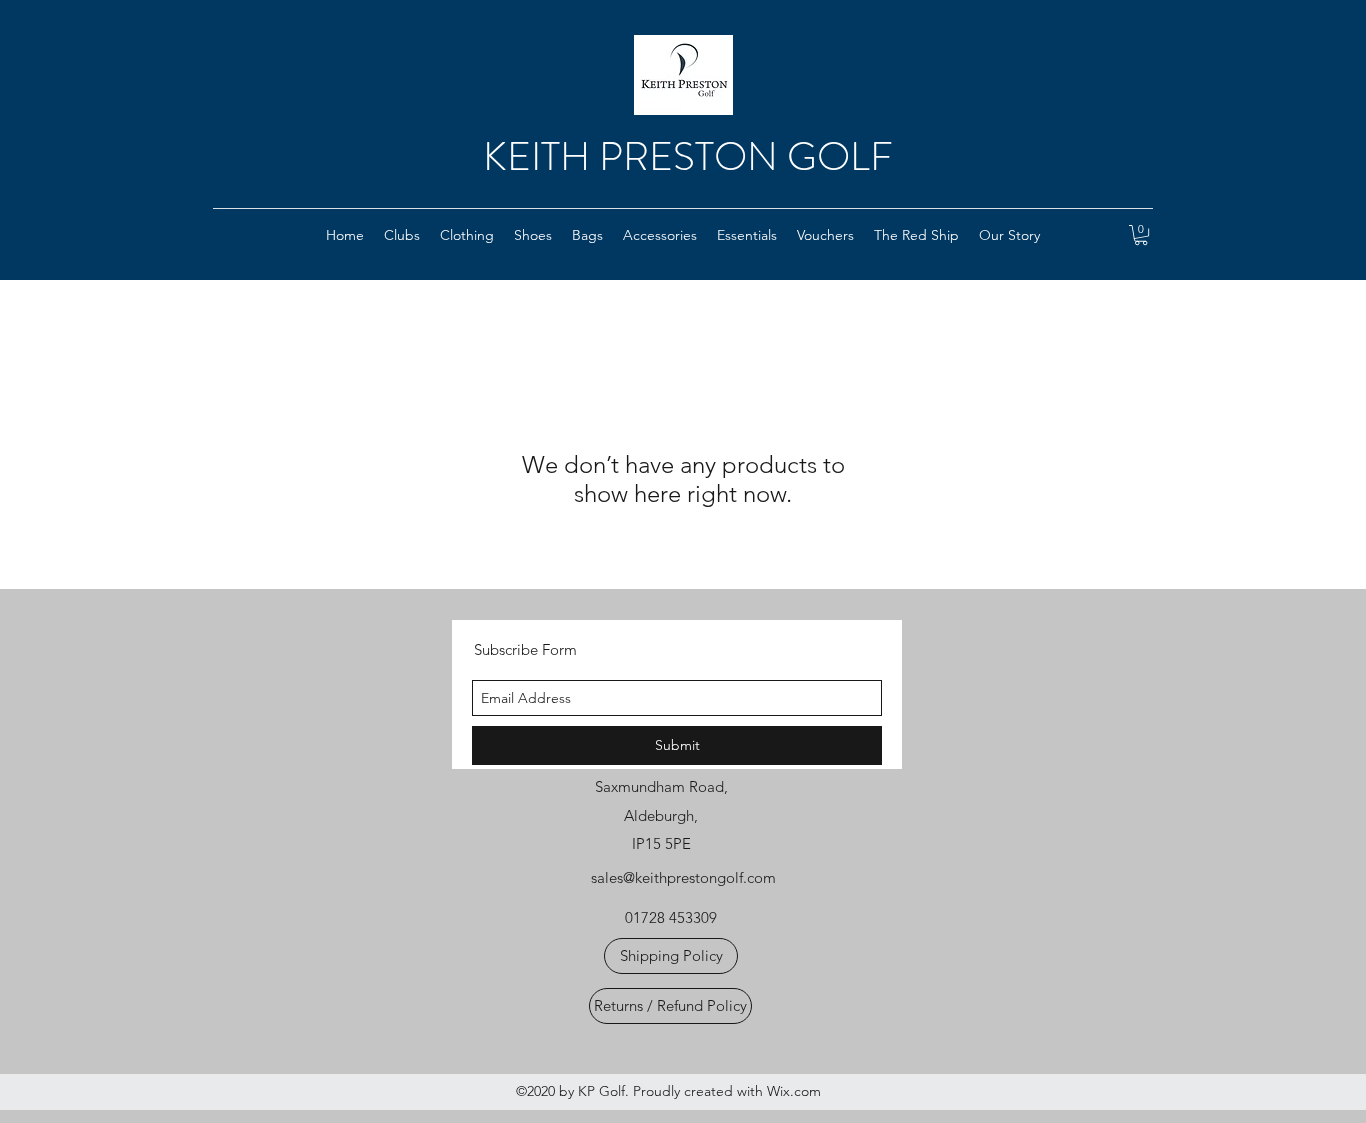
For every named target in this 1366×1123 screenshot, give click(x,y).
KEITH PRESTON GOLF (688, 156)
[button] (402, 235)
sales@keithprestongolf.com (683, 877)
